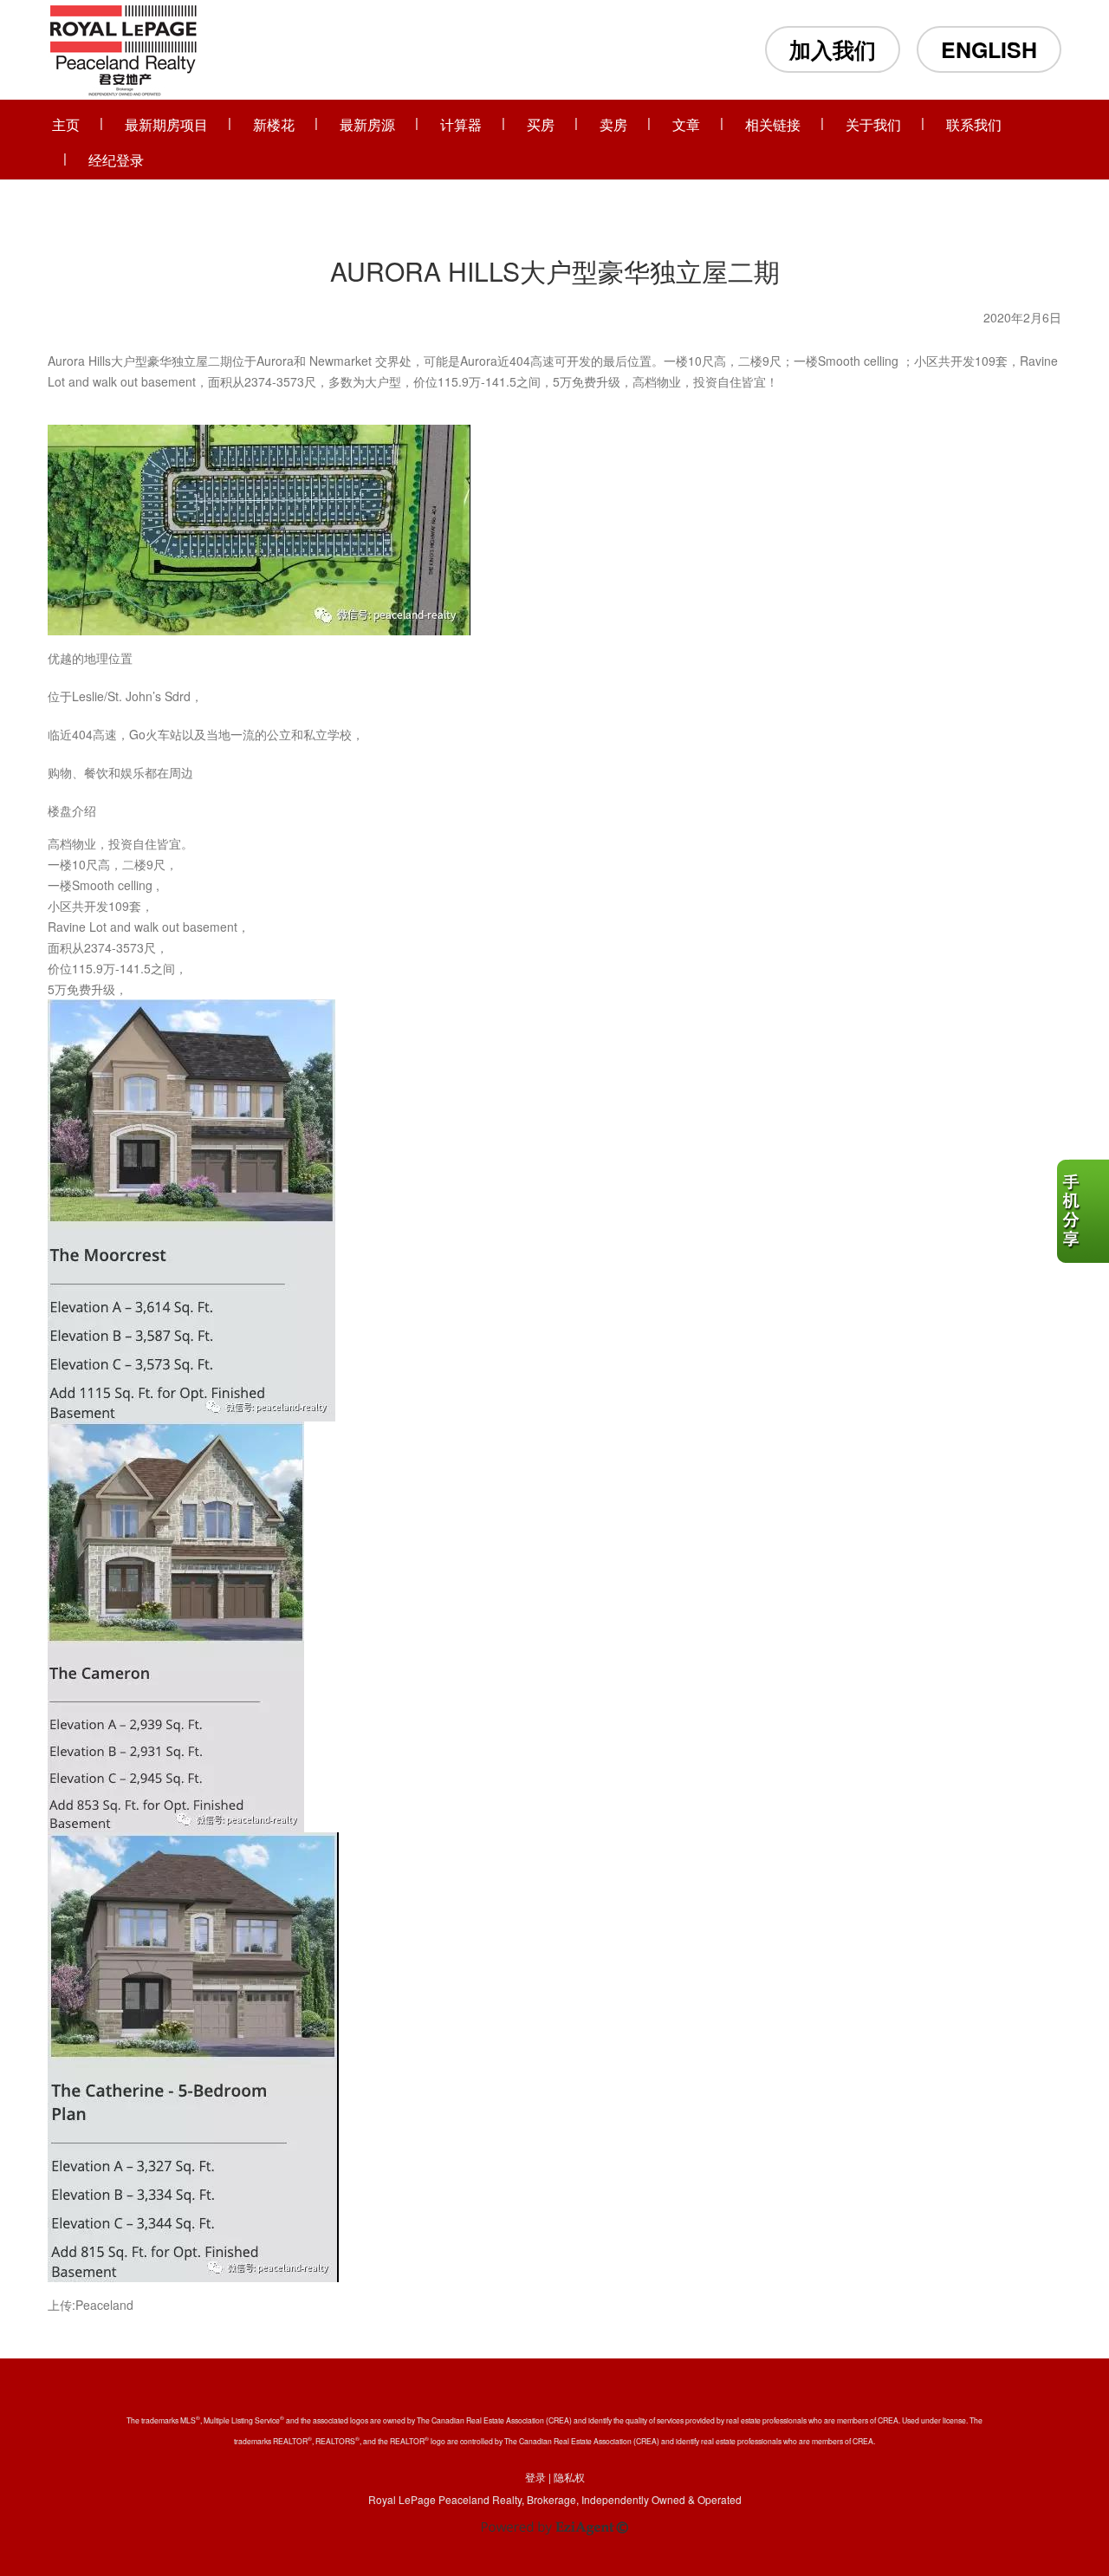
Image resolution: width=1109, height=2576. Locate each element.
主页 (66, 124)
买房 (541, 124)
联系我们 (974, 124)
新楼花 (274, 124)
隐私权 (569, 2477)
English (989, 49)
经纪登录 (116, 160)
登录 (535, 2477)
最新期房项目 (166, 124)
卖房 (613, 124)
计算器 (461, 124)
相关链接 (773, 124)
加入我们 (833, 49)
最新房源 (367, 124)
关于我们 (873, 124)
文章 (686, 124)
